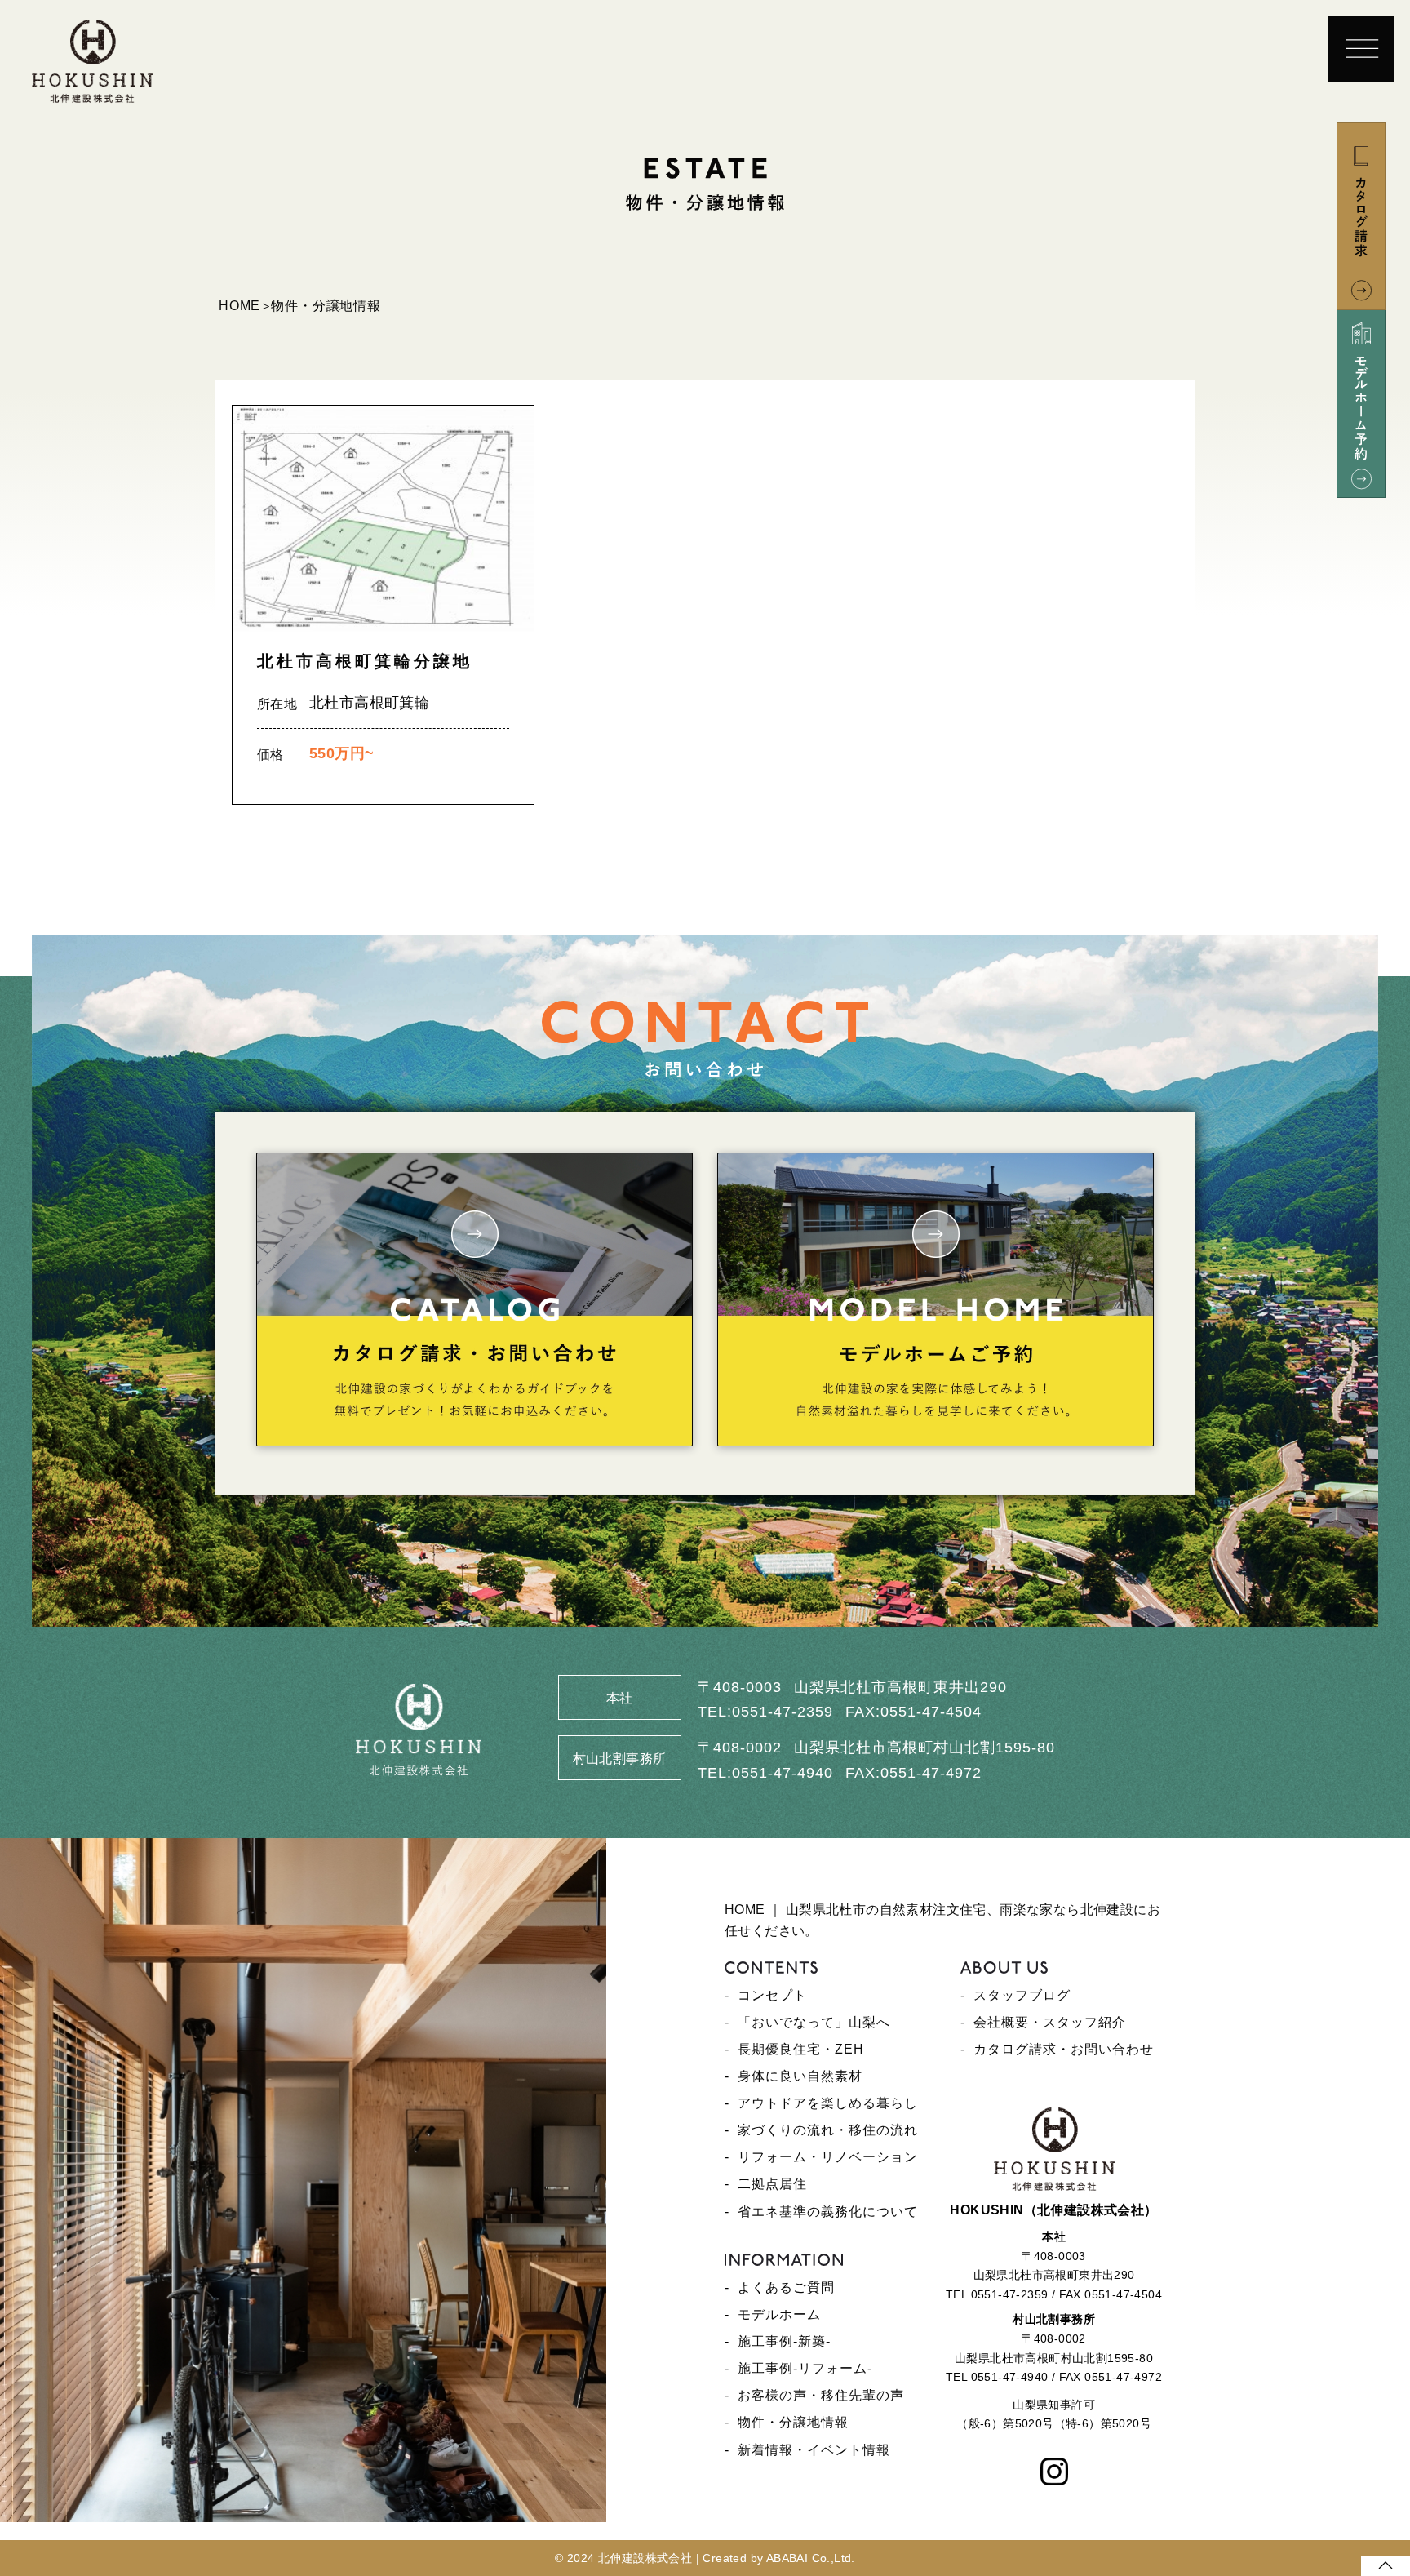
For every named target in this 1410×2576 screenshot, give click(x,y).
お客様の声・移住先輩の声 (821, 2395)
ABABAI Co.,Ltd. (811, 2558)
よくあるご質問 (786, 2287)
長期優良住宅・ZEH (801, 2049)
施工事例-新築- (784, 2341)
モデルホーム (779, 2314)
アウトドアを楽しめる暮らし (828, 2103)
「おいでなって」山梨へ (814, 2022)
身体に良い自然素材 (800, 2076)
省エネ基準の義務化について (828, 2212)
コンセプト (772, 1995)
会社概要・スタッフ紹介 (1050, 2022)
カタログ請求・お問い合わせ (1064, 2049)
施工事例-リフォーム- (805, 2368)
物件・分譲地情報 (793, 2422)
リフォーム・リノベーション (828, 2157)
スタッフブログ (1022, 1995)
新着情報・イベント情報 (814, 2450)
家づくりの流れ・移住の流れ (828, 2130)
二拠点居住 (772, 2184)
